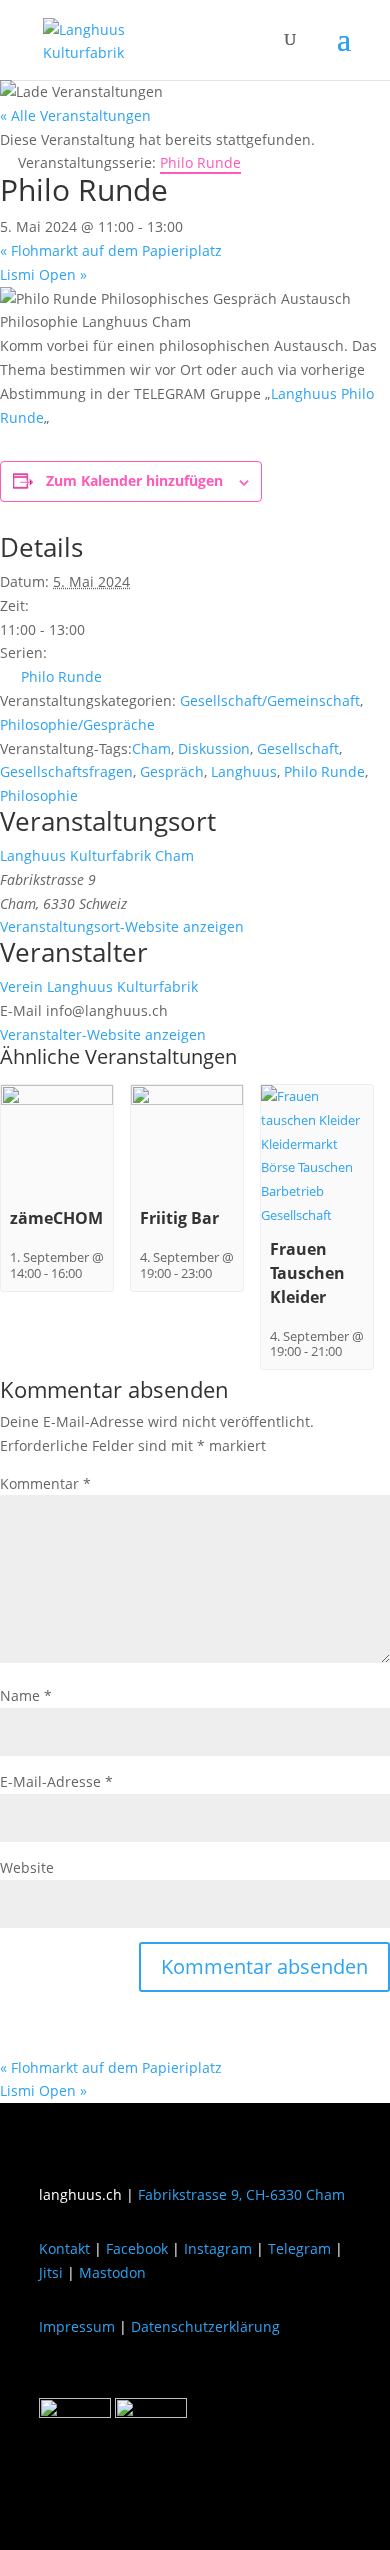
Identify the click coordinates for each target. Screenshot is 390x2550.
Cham (151, 748)
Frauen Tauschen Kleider (307, 1273)
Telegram (299, 2248)
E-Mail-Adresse (56, 1781)
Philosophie (39, 795)
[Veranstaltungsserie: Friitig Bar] (222, 1273)
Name (26, 1695)
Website (27, 1867)
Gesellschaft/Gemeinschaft (270, 700)
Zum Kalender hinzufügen (134, 480)
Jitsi (51, 2272)
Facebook (137, 2248)
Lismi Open (43, 274)
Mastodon (112, 2272)
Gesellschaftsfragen (66, 771)
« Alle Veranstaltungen (75, 115)
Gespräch (172, 771)
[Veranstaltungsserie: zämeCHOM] (92, 1273)
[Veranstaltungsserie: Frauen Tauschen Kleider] (352, 1351)
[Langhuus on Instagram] (151, 2412)
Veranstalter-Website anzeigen (103, 1034)
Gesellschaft (298, 748)
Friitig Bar (179, 1218)
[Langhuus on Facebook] (75, 2412)
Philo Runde (61, 676)
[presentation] (57, 1100)
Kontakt (64, 2248)
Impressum (77, 2326)
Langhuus (244, 771)
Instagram (218, 2248)
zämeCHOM (56, 1218)
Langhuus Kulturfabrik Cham (97, 855)
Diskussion (214, 748)
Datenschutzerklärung (205, 2326)
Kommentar (45, 1483)
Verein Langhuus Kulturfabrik (99, 986)
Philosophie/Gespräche (77, 724)
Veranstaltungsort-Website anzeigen (122, 926)
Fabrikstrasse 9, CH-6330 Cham (241, 2194)
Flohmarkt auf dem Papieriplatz (111, 250)
